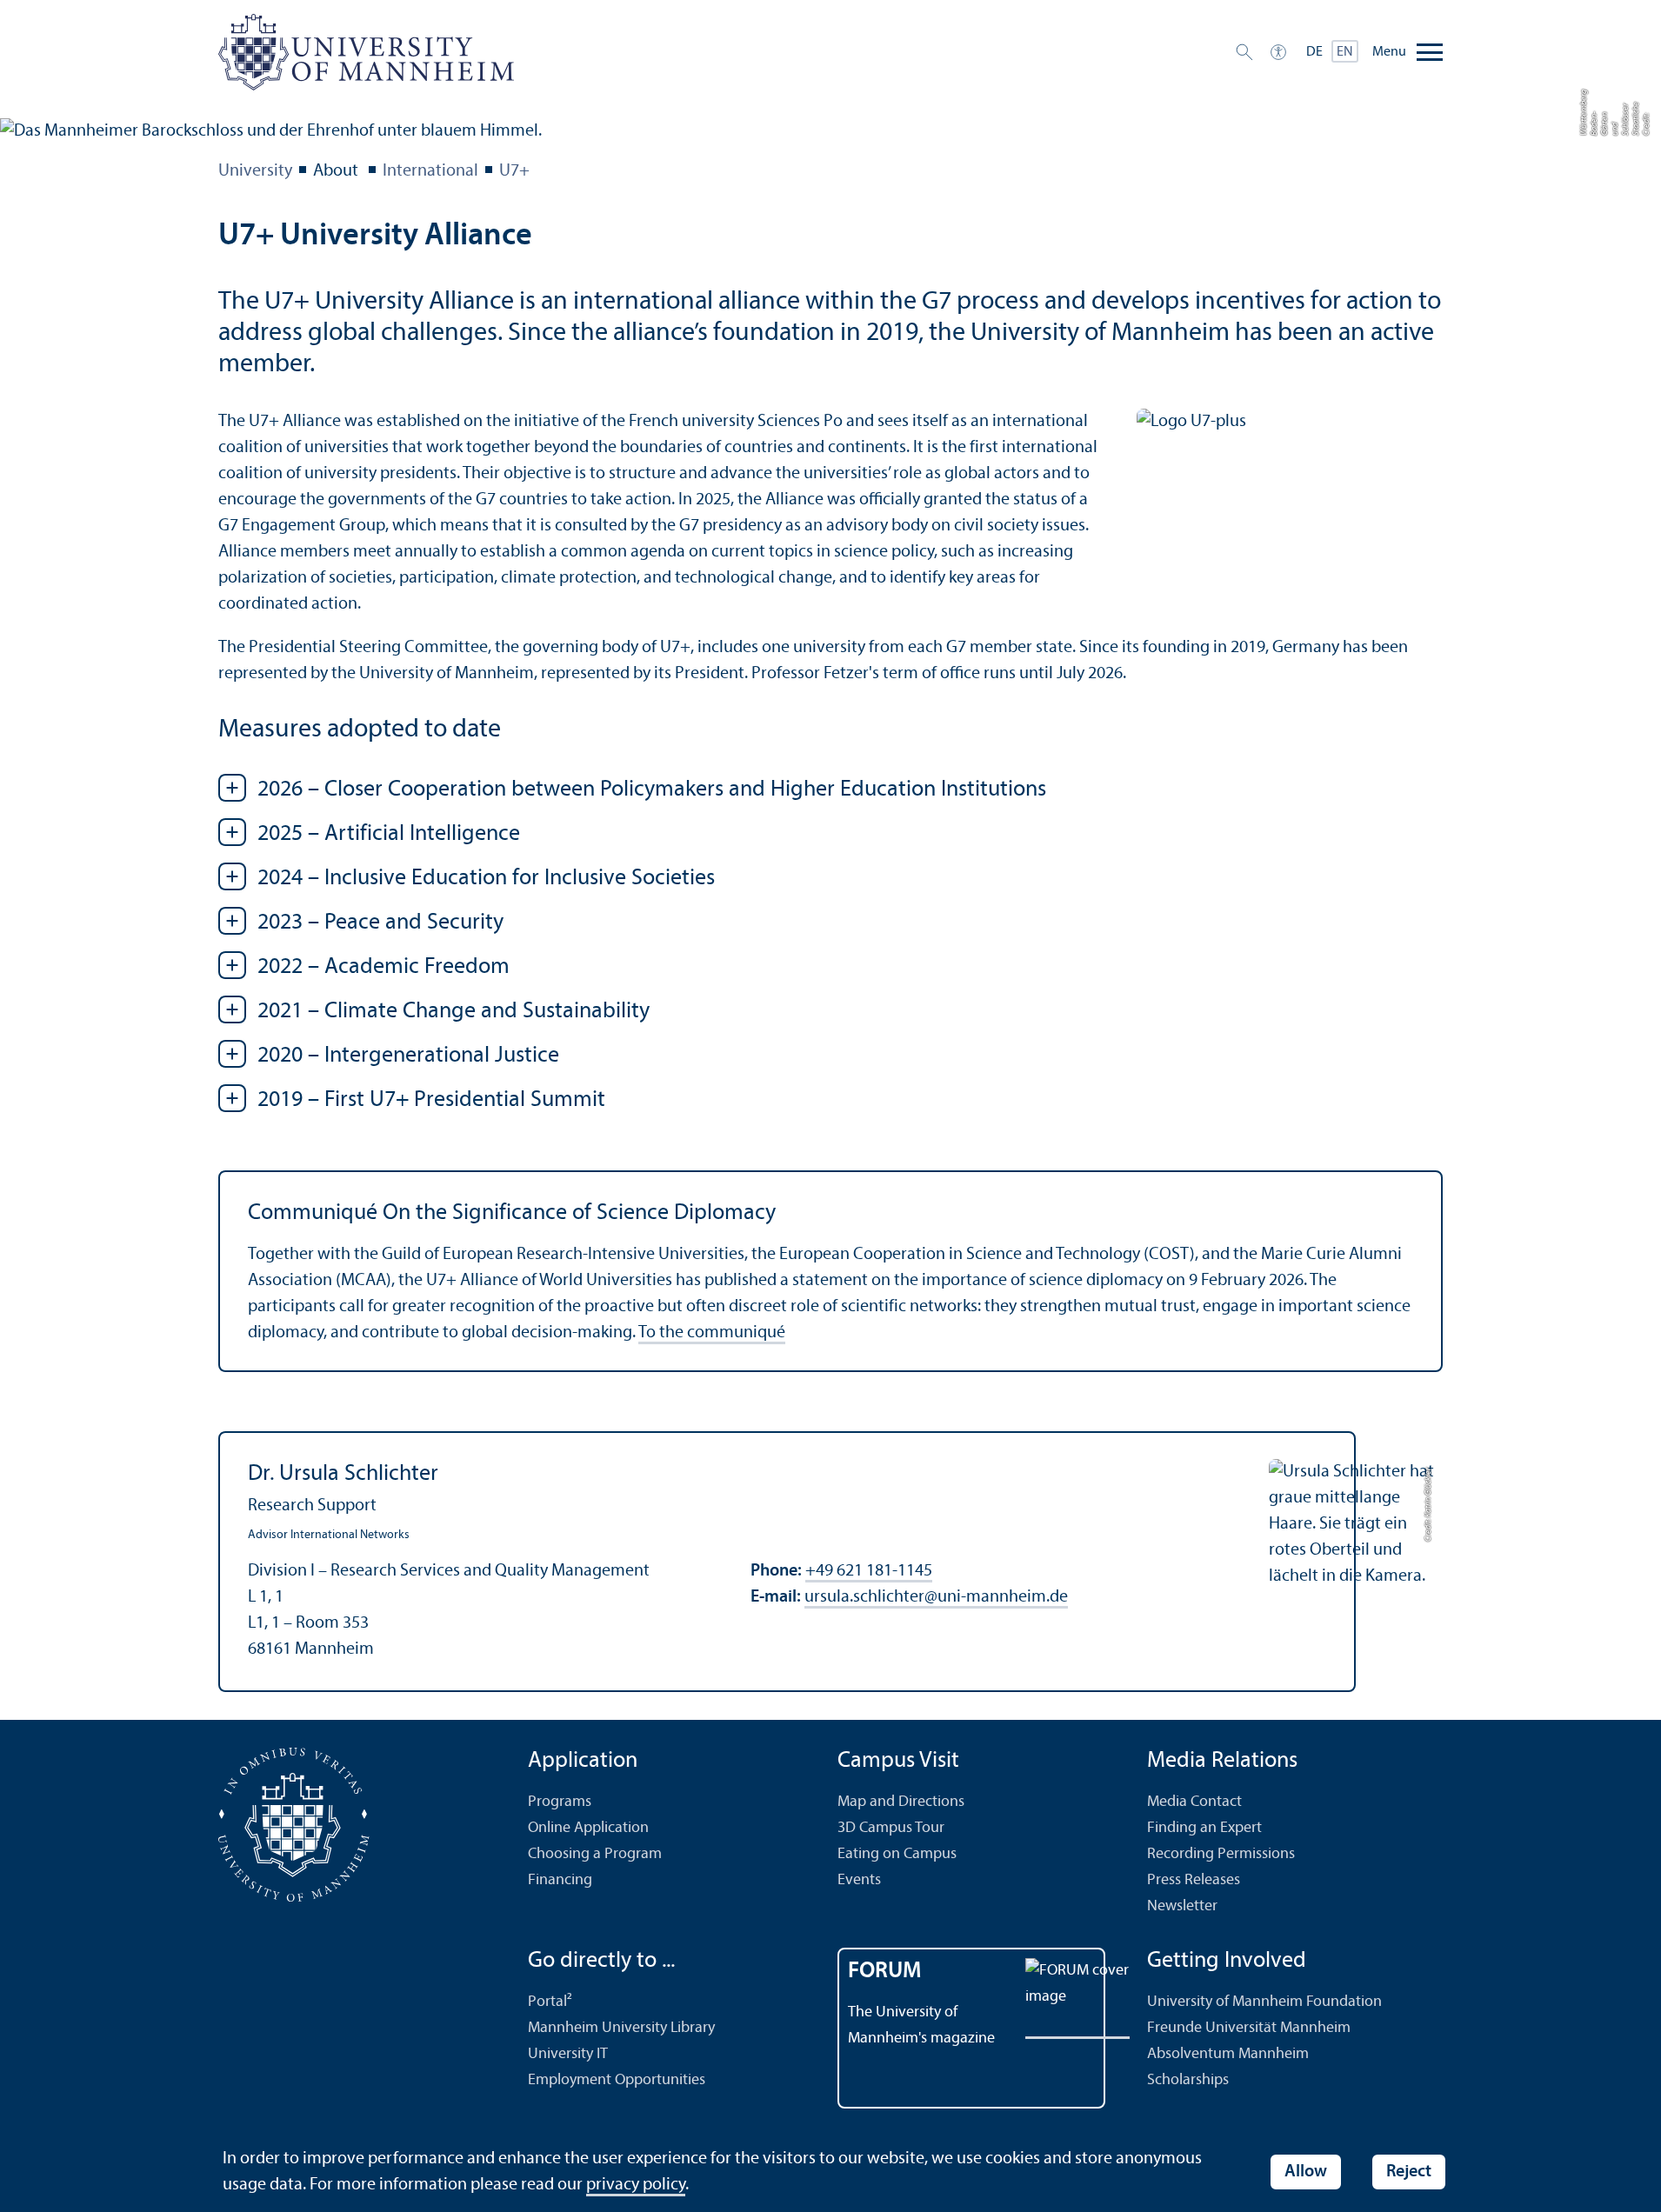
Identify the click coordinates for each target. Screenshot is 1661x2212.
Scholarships (1188, 2080)
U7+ (514, 171)
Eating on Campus (897, 1854)
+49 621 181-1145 (869, 1571)
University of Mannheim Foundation (1264, 2002)
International (430, 171)
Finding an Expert (1204, 1828)
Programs (560, 1802)
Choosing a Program (595, 1854)
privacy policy (636, 2185)
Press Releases (1194, 1880)
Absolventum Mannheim (1228, 2054)
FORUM (885, 1972)
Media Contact (1194, 1802)
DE (1314, 52)
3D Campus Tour (891, 1828)
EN (1345, 52)
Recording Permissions (1221, 1854)
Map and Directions (901, 1802)
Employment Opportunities (617, 2080)
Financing (560, 1880)
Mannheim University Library (621, 2028)
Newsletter (1182, 1906)
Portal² (550, 2002)
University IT (568, 2054)
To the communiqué (712, 1333)
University (255, 171)
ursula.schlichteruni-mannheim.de (936, 1597)
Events (859, 1880)
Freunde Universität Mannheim (1249, 2028)
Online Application (588, 1828)
